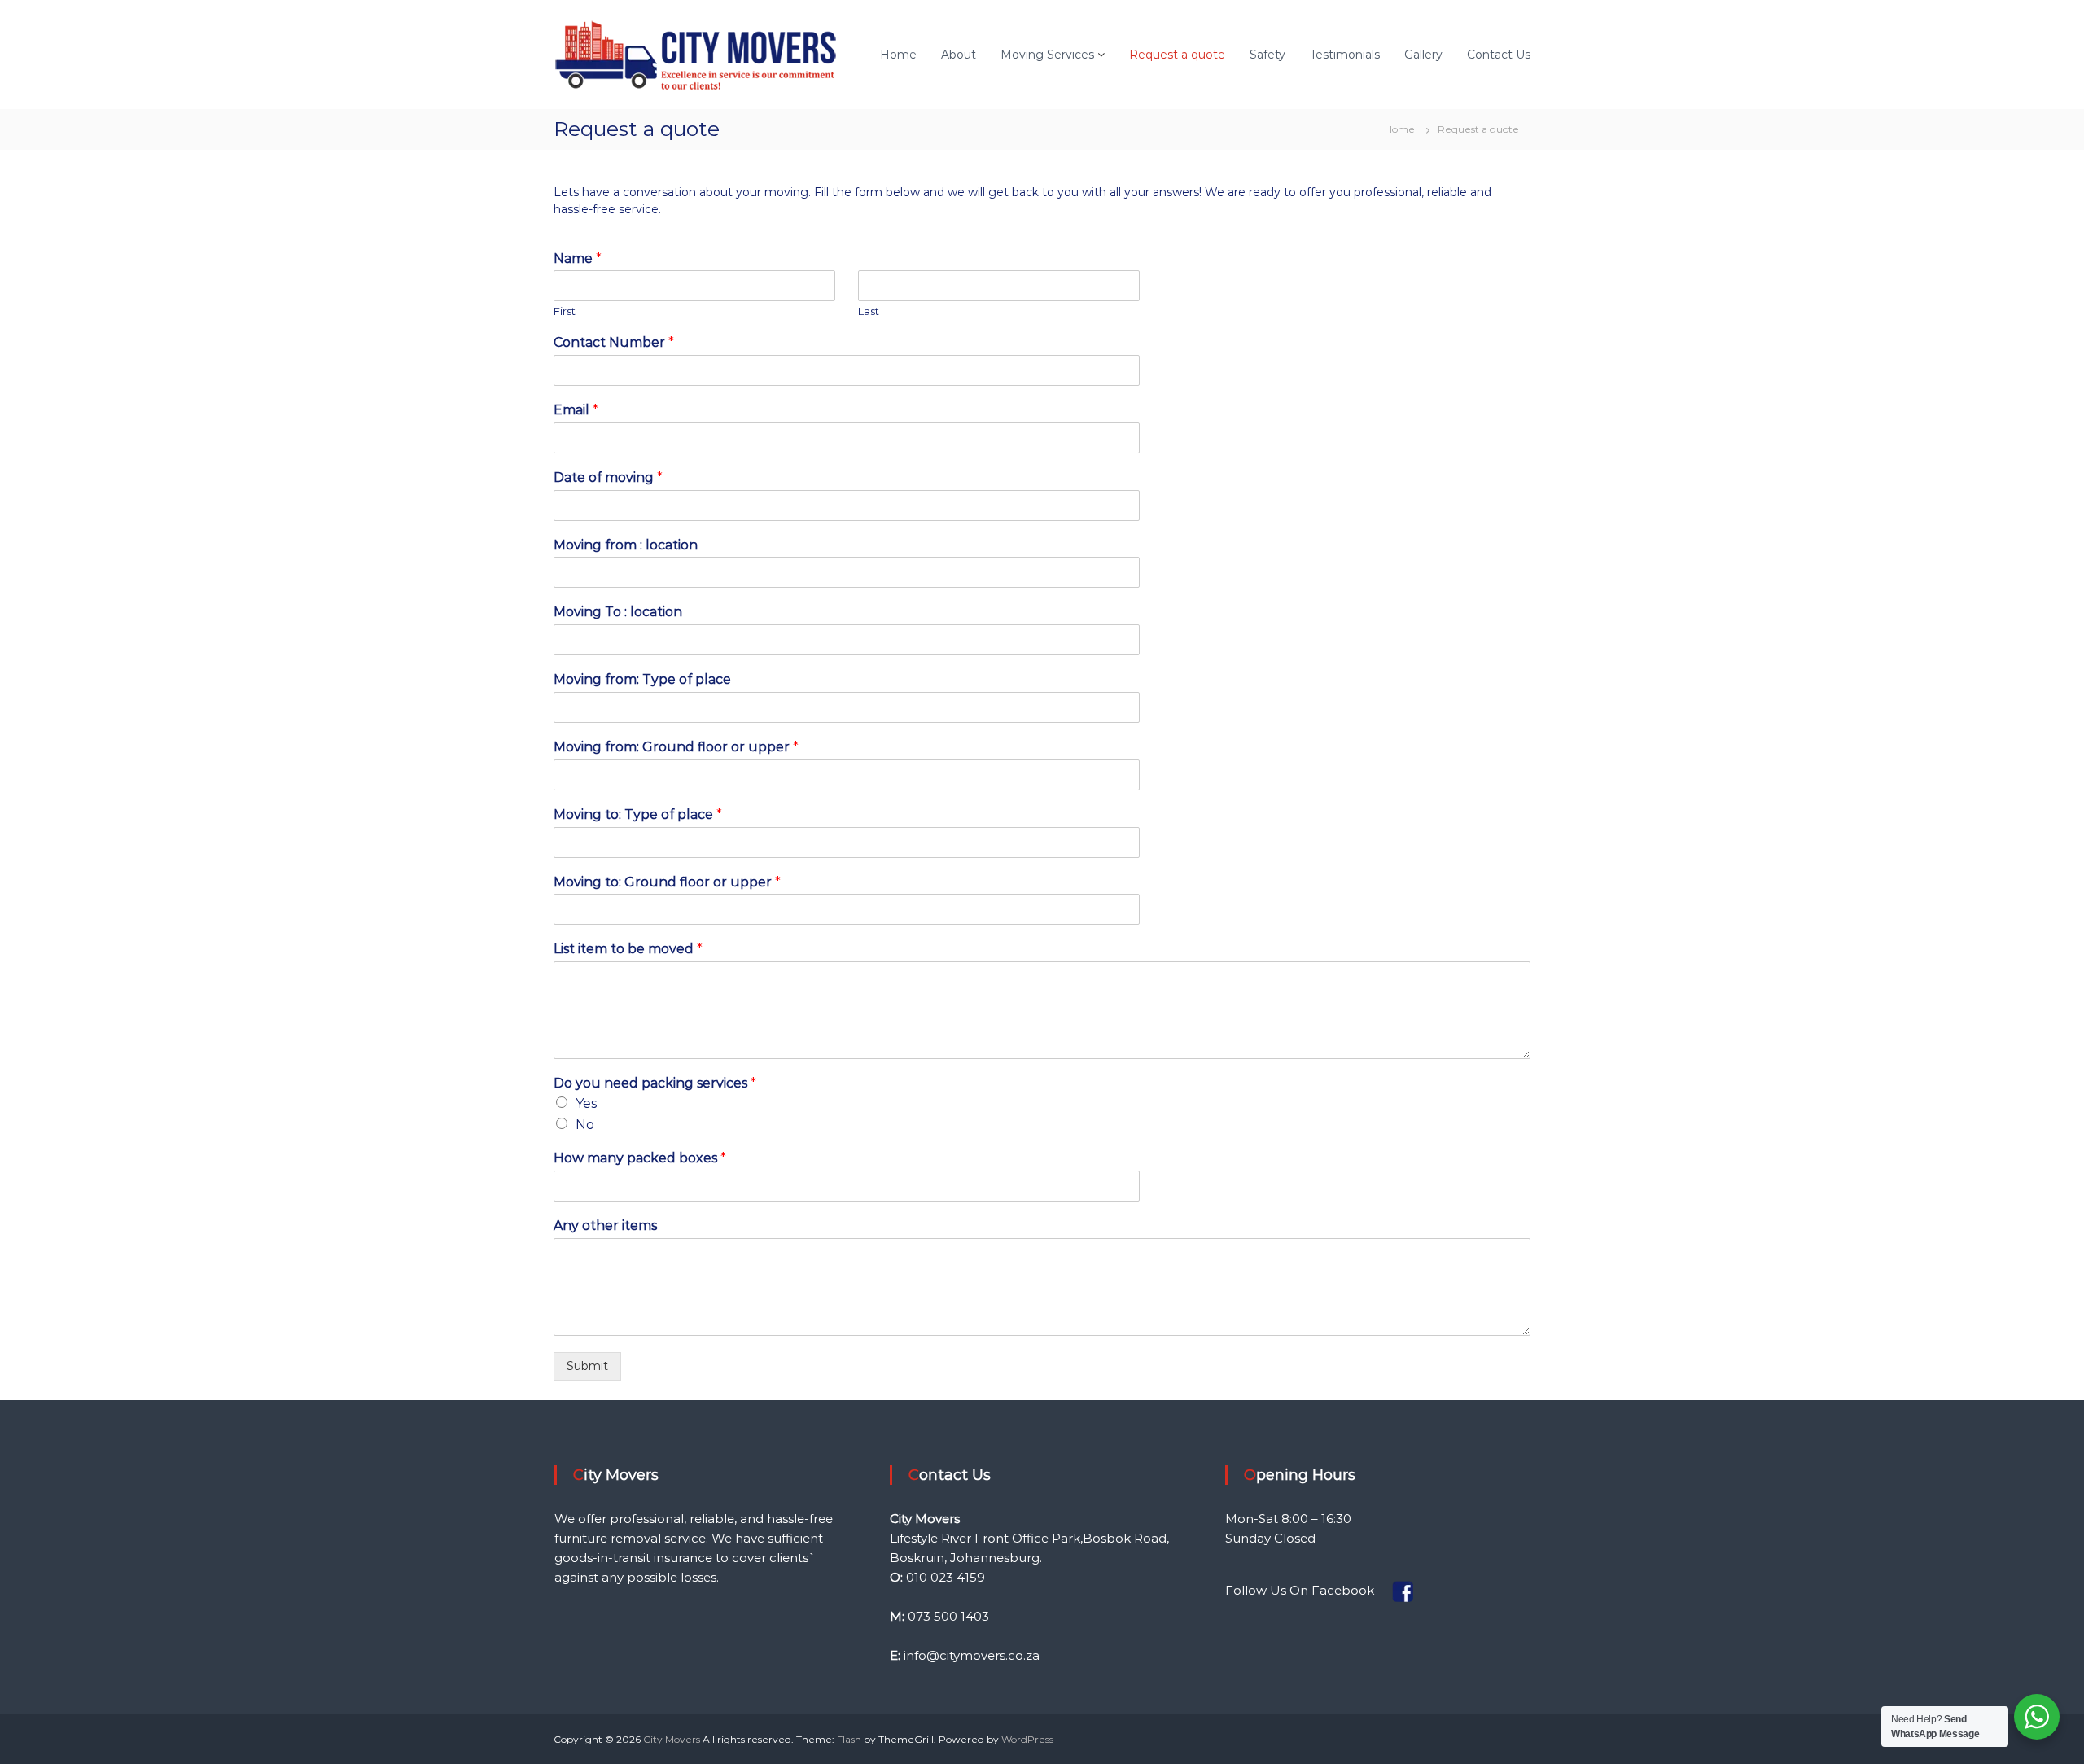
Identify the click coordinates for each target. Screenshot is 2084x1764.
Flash (849, 1739)
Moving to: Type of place (638, 814)
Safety (1267, 55)
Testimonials (1345, 55)
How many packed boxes (640, 1158)
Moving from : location (626, 545)
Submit (587, 1366)
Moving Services (1047, 55)
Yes (586, 1103)
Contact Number (614, 342)
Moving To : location (618, 612)
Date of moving (608, 477)
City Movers (672, 1739)
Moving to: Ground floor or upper (667, 882)
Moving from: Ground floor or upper (676, 747)
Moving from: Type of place (642, 679)
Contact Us (1499, 55)
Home (898, 55)
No (585, 1125)
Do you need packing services (655, 1083)
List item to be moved (628, 949)
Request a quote (1177, 55)
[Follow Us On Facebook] (1379, 1589)
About (959, 55)
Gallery (1423, 55)
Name (578, 258)
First (565, 311)
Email (576, 410)
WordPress (1027, 1739)
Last (869, 311)
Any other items (605, 1226)
